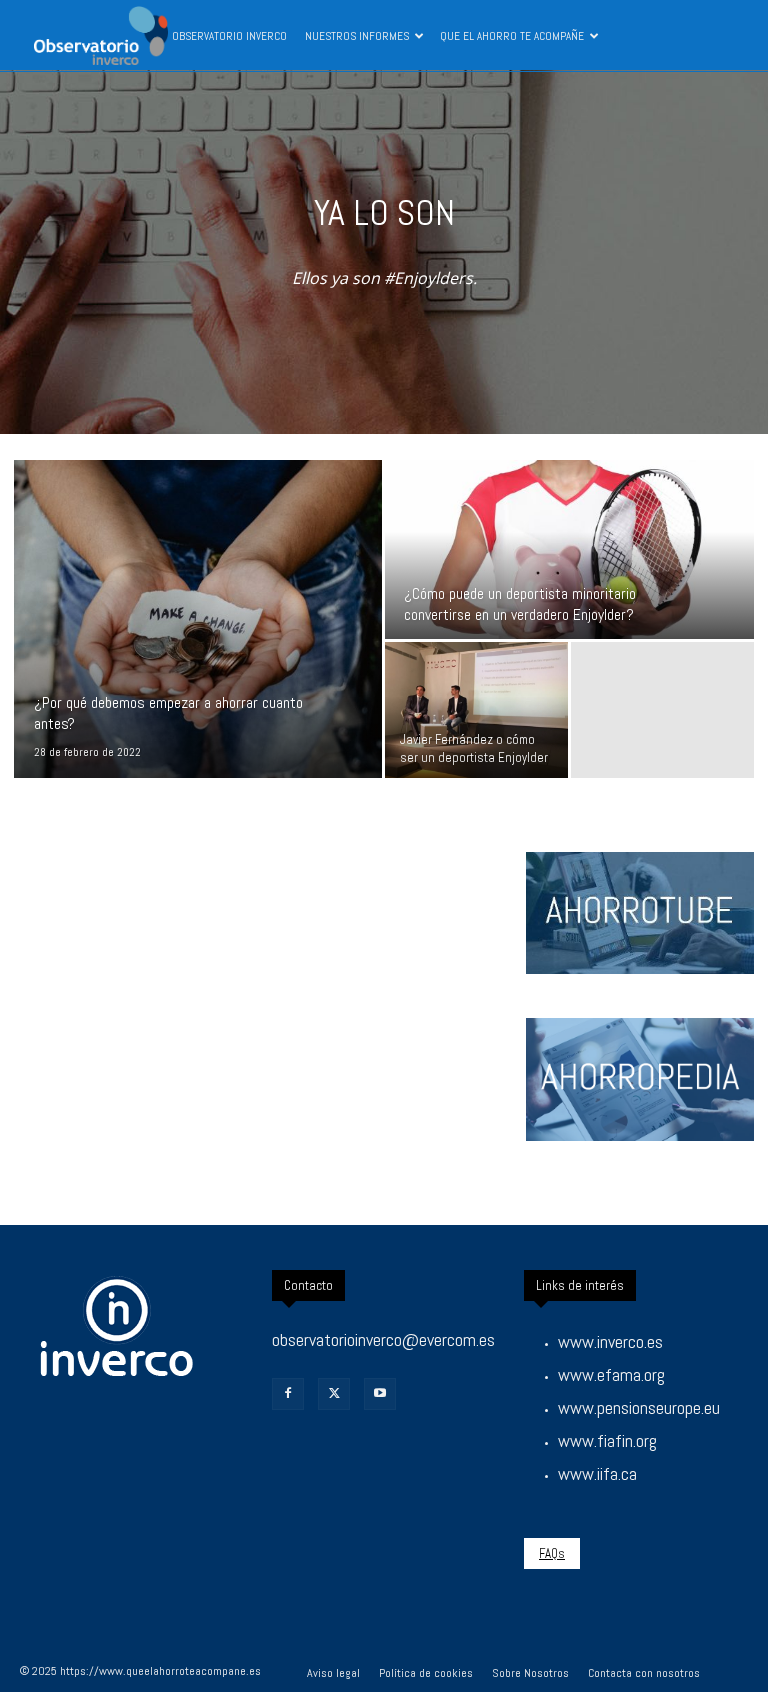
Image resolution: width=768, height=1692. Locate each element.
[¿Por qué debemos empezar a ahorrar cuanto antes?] (198, 619)
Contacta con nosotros (644, 1673)
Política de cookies (426, 1673)
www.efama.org (611, 1374)
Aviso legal (333, 1673)
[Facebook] (288, 1394)
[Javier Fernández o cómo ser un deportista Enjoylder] (476, 710)
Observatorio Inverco (229, 36)
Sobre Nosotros (530, 1673)
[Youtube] (380, 1394)
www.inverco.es (610, 1341)
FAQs (552, 1553)
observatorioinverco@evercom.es (383, 1339)
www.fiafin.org (607, 1440)
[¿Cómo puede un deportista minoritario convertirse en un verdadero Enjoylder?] (569, 550)
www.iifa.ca (597, 1473)
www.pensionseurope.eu (639, 1407)
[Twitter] (334, 1394)
